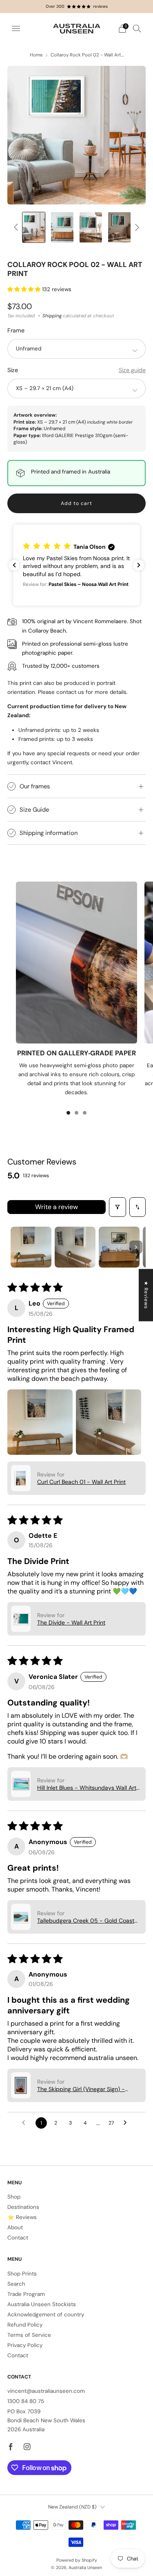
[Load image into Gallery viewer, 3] (62, 227)
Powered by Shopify (77, 2560)
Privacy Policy (25, 2345)
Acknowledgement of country (46, 2315)
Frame (16, 330)
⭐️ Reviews (22, 2217)
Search (16, 2284)
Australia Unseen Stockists (42, 2304)
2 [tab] (76, 1113)
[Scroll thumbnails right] (136, 1247)
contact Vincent (51, 762)
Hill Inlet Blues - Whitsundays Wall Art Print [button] (87, 1788)
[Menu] (16, 29)
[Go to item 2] (75, 1247)
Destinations (23, 2207)
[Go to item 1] (31, 1247)
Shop (14, 2197)
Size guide (132, 370)
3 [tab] (85, 1113)
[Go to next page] (127, 2123)
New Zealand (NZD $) (72, 2507)
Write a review (57, 1207)
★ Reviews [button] (146, 1295)
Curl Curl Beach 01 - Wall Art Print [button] (81, 1482)
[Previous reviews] (14, 565)
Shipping (52, 316)
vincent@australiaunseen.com (46, 2391)
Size (13, 370)
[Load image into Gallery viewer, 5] (119, 227)
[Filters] (118, 1207)
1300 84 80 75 (26, 2401)
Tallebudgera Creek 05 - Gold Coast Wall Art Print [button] (86, 1921)
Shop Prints (22, 2274)
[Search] (137, 28)
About (15, 2227)
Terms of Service (29, 2335)
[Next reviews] (139, 565)
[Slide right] (136, 228)
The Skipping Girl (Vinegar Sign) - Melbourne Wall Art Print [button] (81, 2089)
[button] (25, 289)
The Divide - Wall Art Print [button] (71, 1622)
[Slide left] (17, 228)
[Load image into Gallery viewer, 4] (91, 227)
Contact (18, 2238)
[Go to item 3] (119, 1247)
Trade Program (26, 2294)
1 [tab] (68, 1113)
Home (36, 55)
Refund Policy (25, 2325)
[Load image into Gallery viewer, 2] (34, 227)
